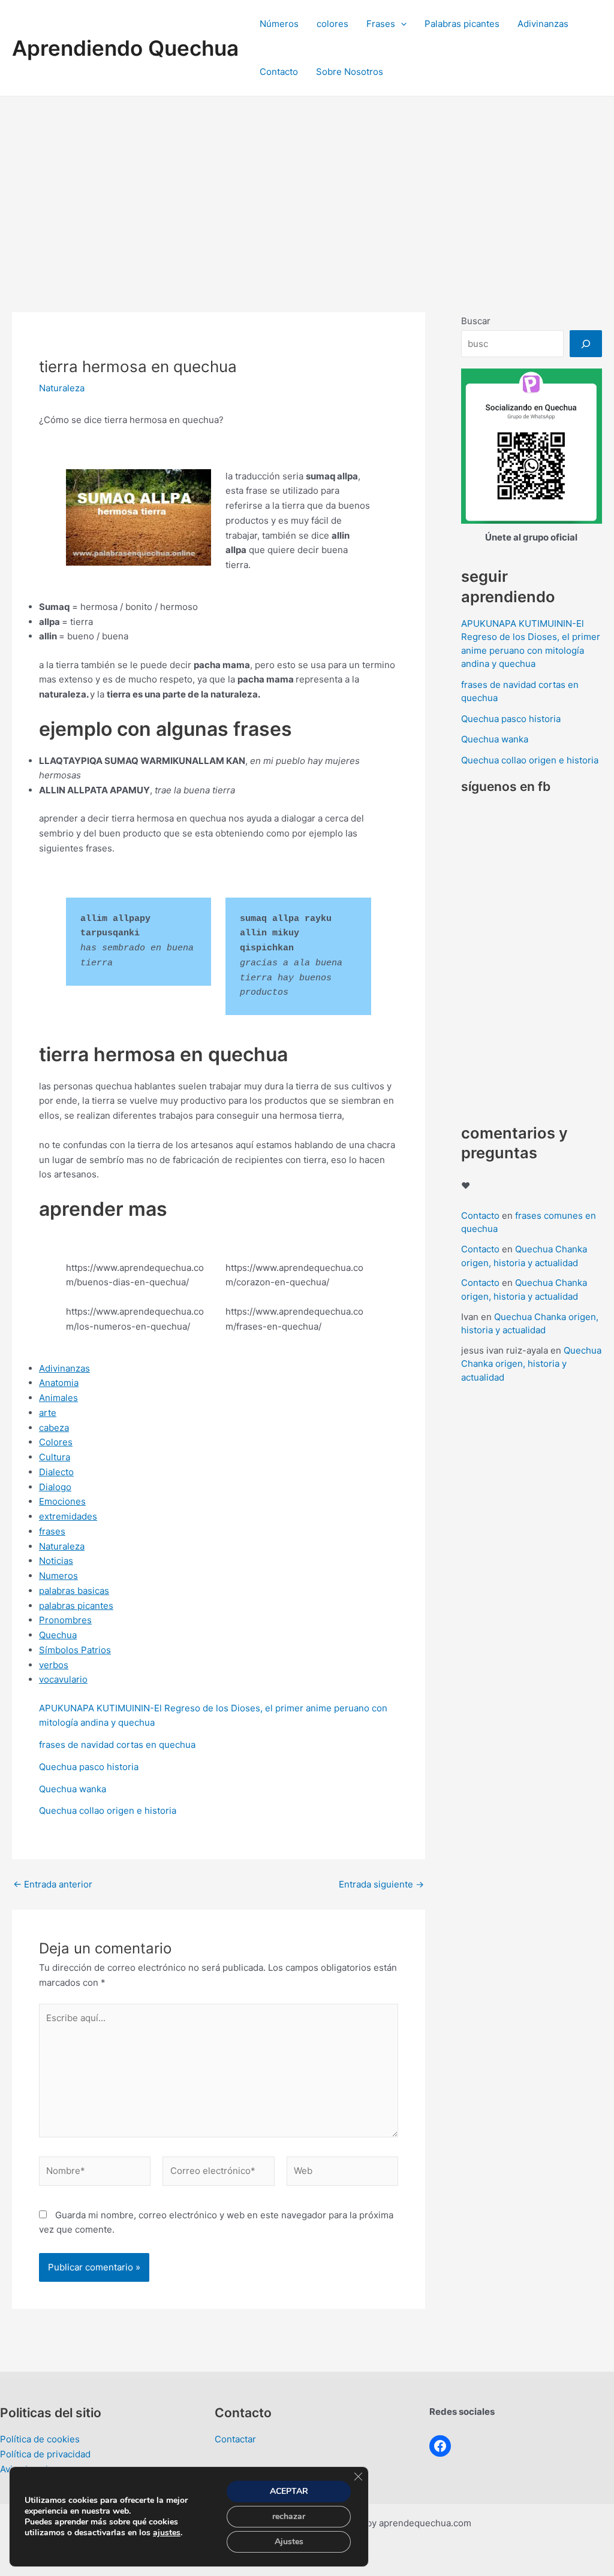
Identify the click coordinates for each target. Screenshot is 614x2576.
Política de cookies (40, 2439)
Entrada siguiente (381, 1884)
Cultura (55, 1457)
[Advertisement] (307, 186)
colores (332, 24)
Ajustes (289, 2542)
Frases (381, 24)
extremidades (68, 1516)
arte (48, 1413)
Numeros (58, 1576)
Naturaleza (62, 388)
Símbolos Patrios (75, 1650)
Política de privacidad (45, 2454)
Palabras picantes (462, 24)
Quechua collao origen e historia (108, 1811)
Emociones (62, 1501)
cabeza (54, 1428)
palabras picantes (76, 1606)
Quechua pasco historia (89, 1767)
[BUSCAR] (586, 344)
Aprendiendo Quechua (125, 48)
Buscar (476, 321)
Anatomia (59, 1383)
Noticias (56, 1561)
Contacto (279, 72)
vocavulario (63, 1679)
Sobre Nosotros (350, 72)
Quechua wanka (73, 1789)
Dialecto (56, 1472)
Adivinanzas (543, 24)
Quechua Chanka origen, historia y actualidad (531, 1364)
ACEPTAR (289, 2491)
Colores (56, 1442)
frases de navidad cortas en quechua (117, 1745)
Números (279, 24)
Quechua (58, 1635)
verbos (54, 1665)
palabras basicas (74, 1591)
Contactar (235, 2439)
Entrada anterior (53, 1884)
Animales (58, 1398)
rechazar (289, 2516)
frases (52, 1531)
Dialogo (55, 1487)
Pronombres (65, 1620)
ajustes (167, 2533)
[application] (401, 24)
